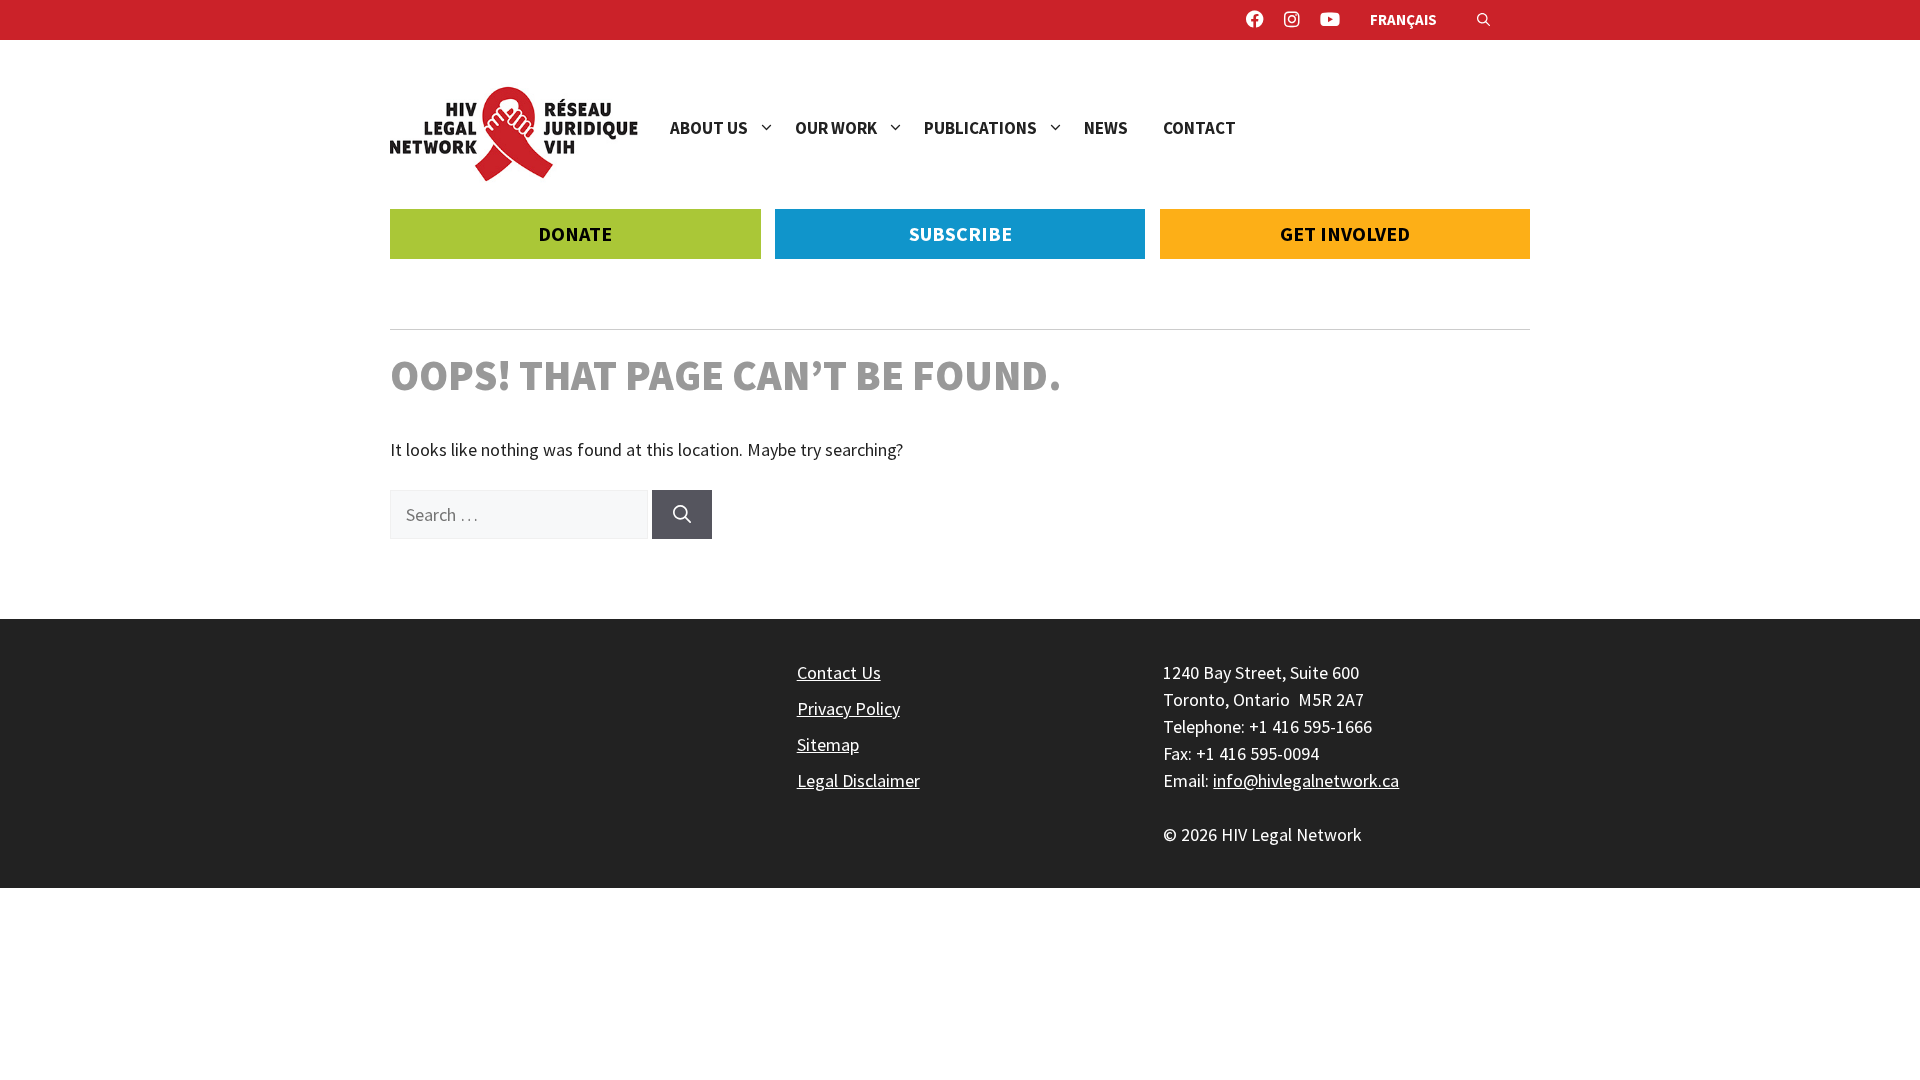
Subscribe (960, 233)
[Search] (682, 514)
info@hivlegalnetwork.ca (1306, 780)
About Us (709, 128)
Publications (980, 128)
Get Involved (1345, 233)
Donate (575, 233)
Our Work (836, 128)
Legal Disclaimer (858, 780)
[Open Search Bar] (1483, 20)
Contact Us (839, 672)
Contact (1199, 128)
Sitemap (828, 744)
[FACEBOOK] (1255, 20)
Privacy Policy (848, 708)
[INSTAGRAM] (1292, 20)
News (1106, 128)
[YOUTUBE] (1330, 20)
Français (1403, 19)
